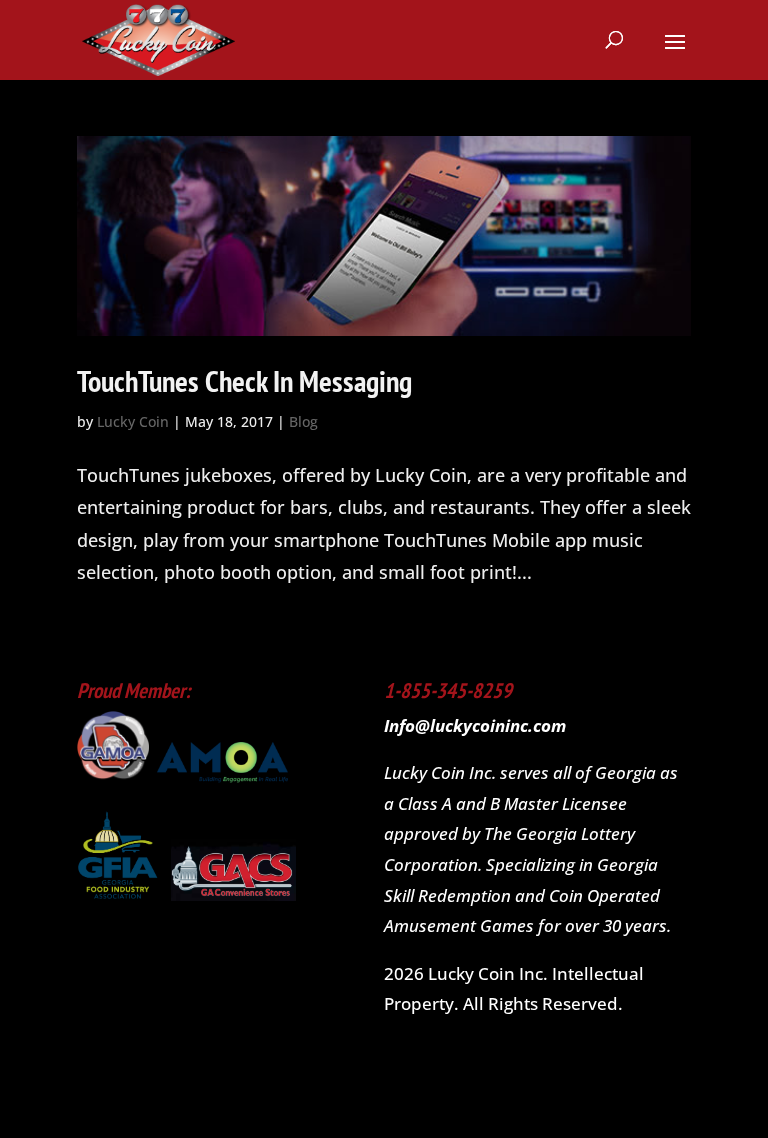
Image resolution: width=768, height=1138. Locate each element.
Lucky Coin (133, 421)
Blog (303, 421)
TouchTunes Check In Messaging (244, 380)
